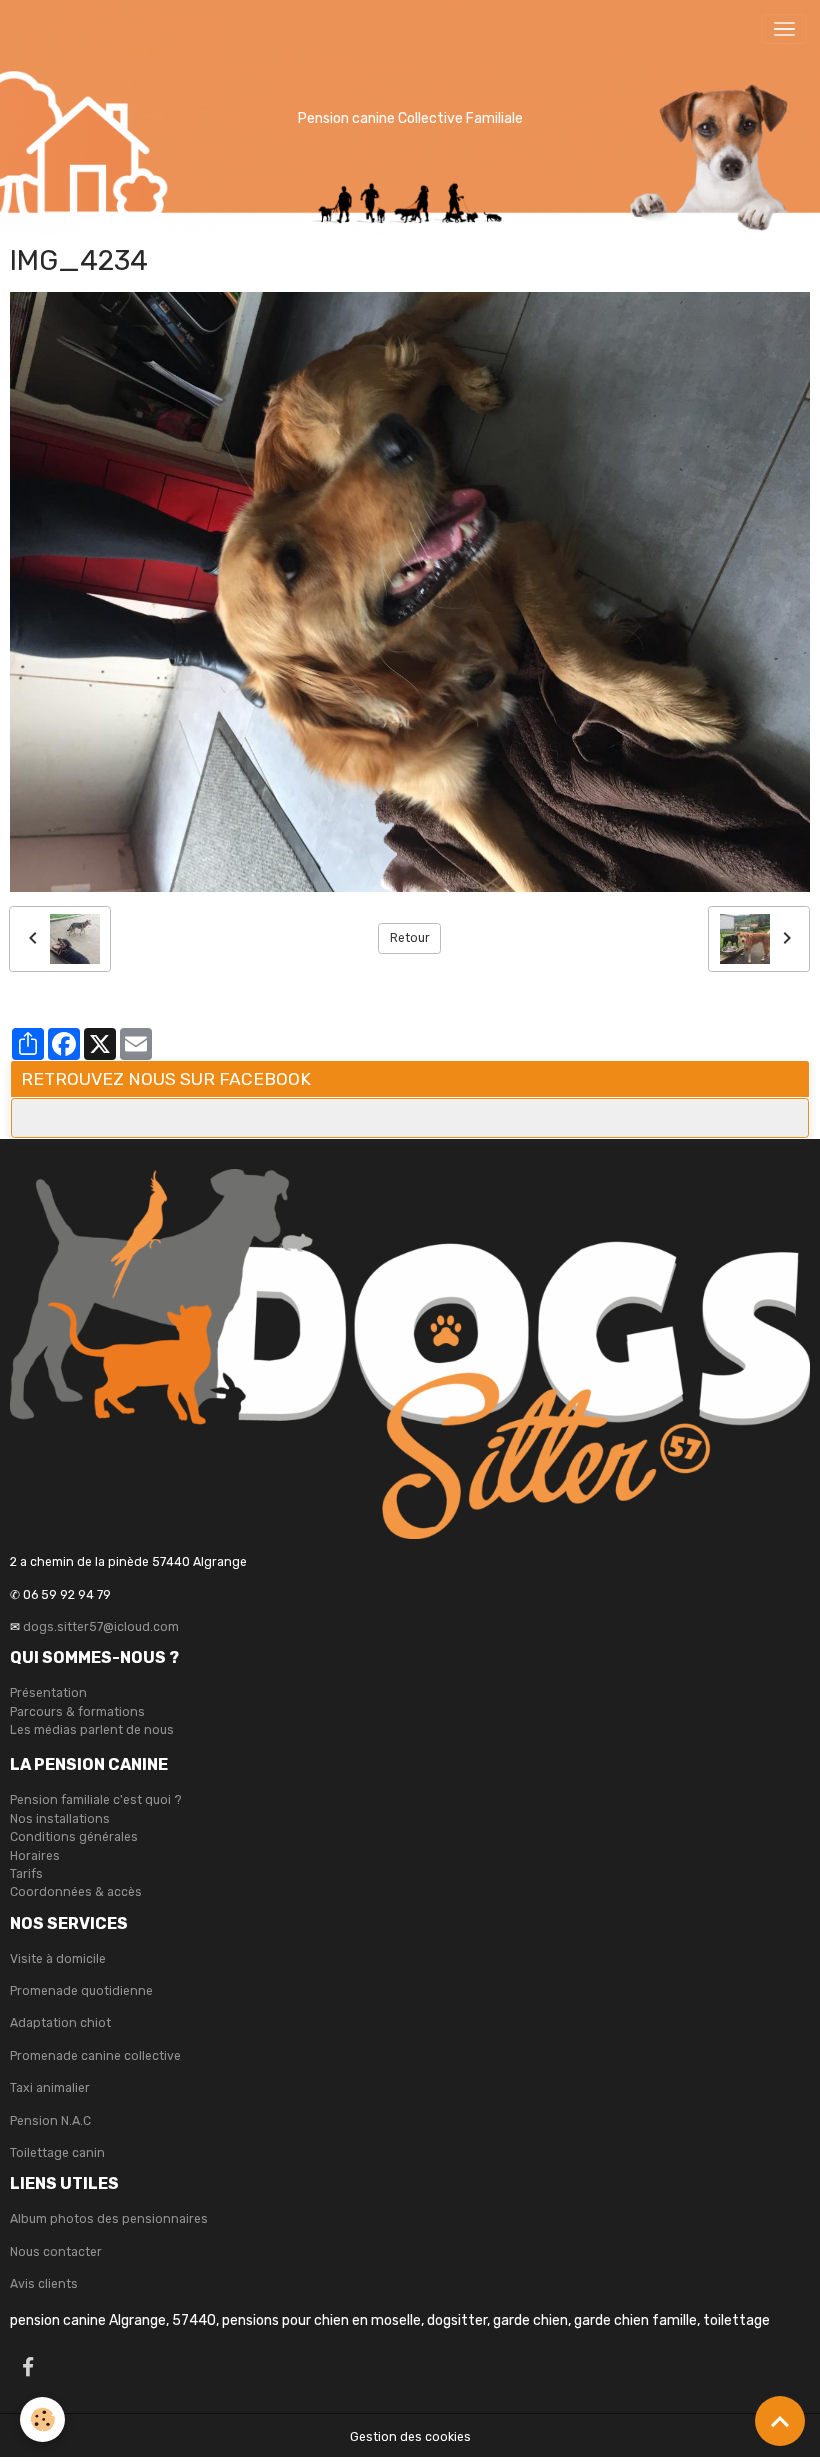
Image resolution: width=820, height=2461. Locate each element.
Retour (410, 938)
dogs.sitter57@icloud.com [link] (101, 1627)
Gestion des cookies (410, 2437)
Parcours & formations (77, 1712)
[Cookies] (42, 2419)
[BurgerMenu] (784, 29)
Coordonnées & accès (76, 1892)
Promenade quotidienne (81, 1991)
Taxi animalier (50, 2088)
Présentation (48, 1693)
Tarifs (26, 1874)
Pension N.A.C (50, 2121)
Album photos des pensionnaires (109, 2219)
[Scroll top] (780, 2421)
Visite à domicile (58, 1959)
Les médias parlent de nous (92, 1730)
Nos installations (60, 1819)
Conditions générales (74, 1837)
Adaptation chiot (60, 2023)
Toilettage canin (57, 2153)
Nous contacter (56, 2252)
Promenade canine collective (95, 2056)
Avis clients (44, 2284)
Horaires (35, 1856)
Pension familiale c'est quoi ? (96, 1800)
